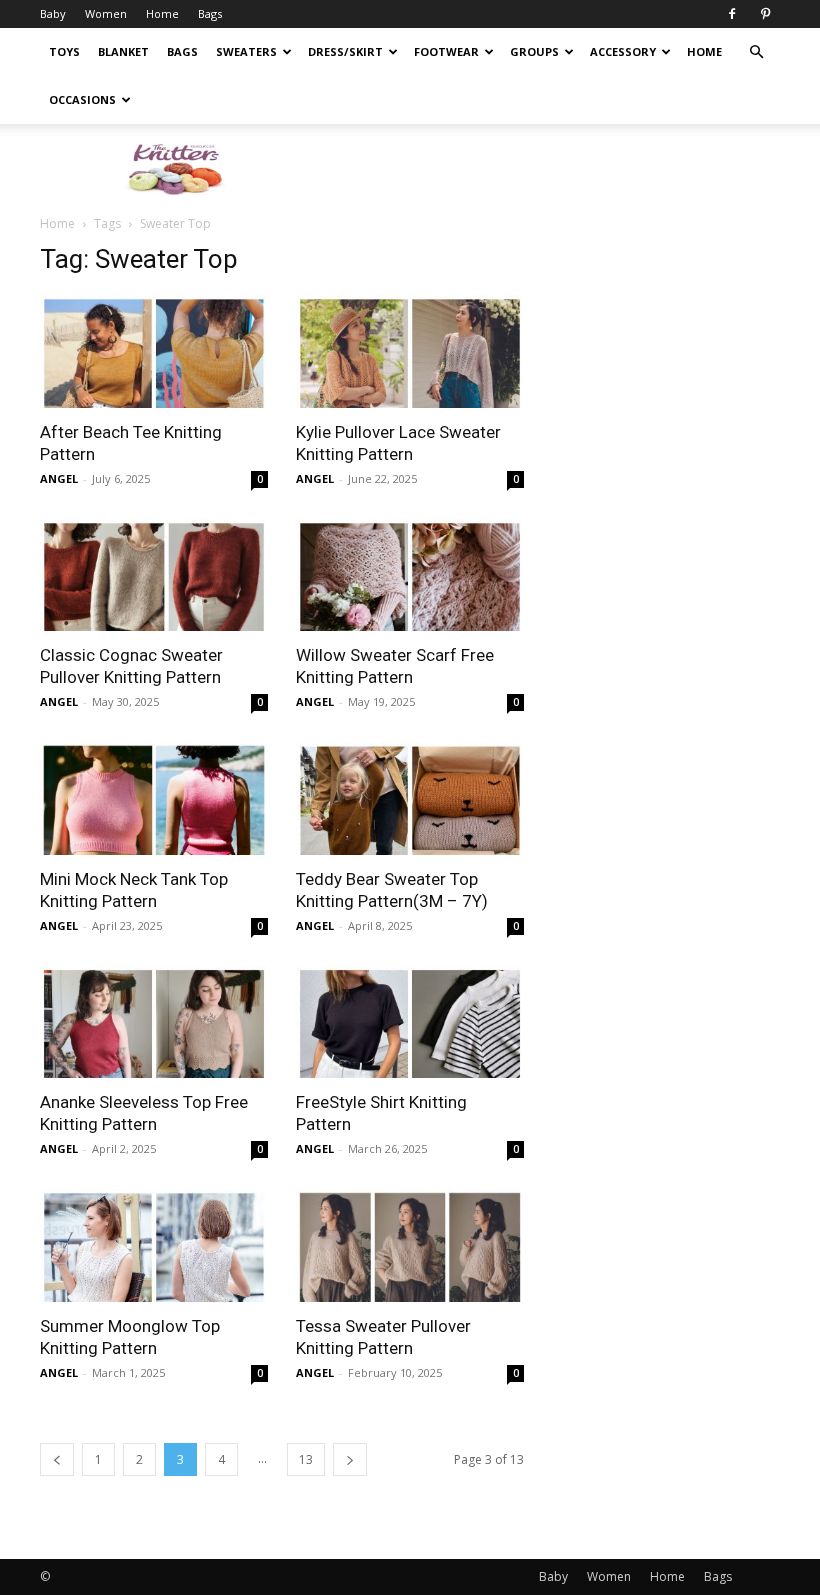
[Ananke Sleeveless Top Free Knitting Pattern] (154, 1022)
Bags (210, 13)
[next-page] (350, 1459)
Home (162, 13)
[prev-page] (57, 1459)
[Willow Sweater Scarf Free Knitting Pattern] (410, 575)
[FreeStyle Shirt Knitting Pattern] (410, 1022)
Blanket (123, 51)
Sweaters (246, 51)
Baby (53, 13)
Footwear (446, 51)
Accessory (623, 51)
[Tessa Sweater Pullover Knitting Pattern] (410, 1245)
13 (306, 1459)
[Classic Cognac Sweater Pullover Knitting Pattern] (154, 575)
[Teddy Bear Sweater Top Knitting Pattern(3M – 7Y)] (410, 798)
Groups (534, 51)
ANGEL (59, 478)
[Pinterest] (765, 14)
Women (106, 13)
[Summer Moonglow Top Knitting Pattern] (154, 1245)
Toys (64, 51)
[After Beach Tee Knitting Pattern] (154, 351)
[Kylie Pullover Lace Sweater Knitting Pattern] (410, 351)
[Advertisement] (545, 168)
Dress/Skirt (345, 51)
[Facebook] (732, 14)
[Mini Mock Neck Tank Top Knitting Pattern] (154, 798)
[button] (756, 52)
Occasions (82, 99)
